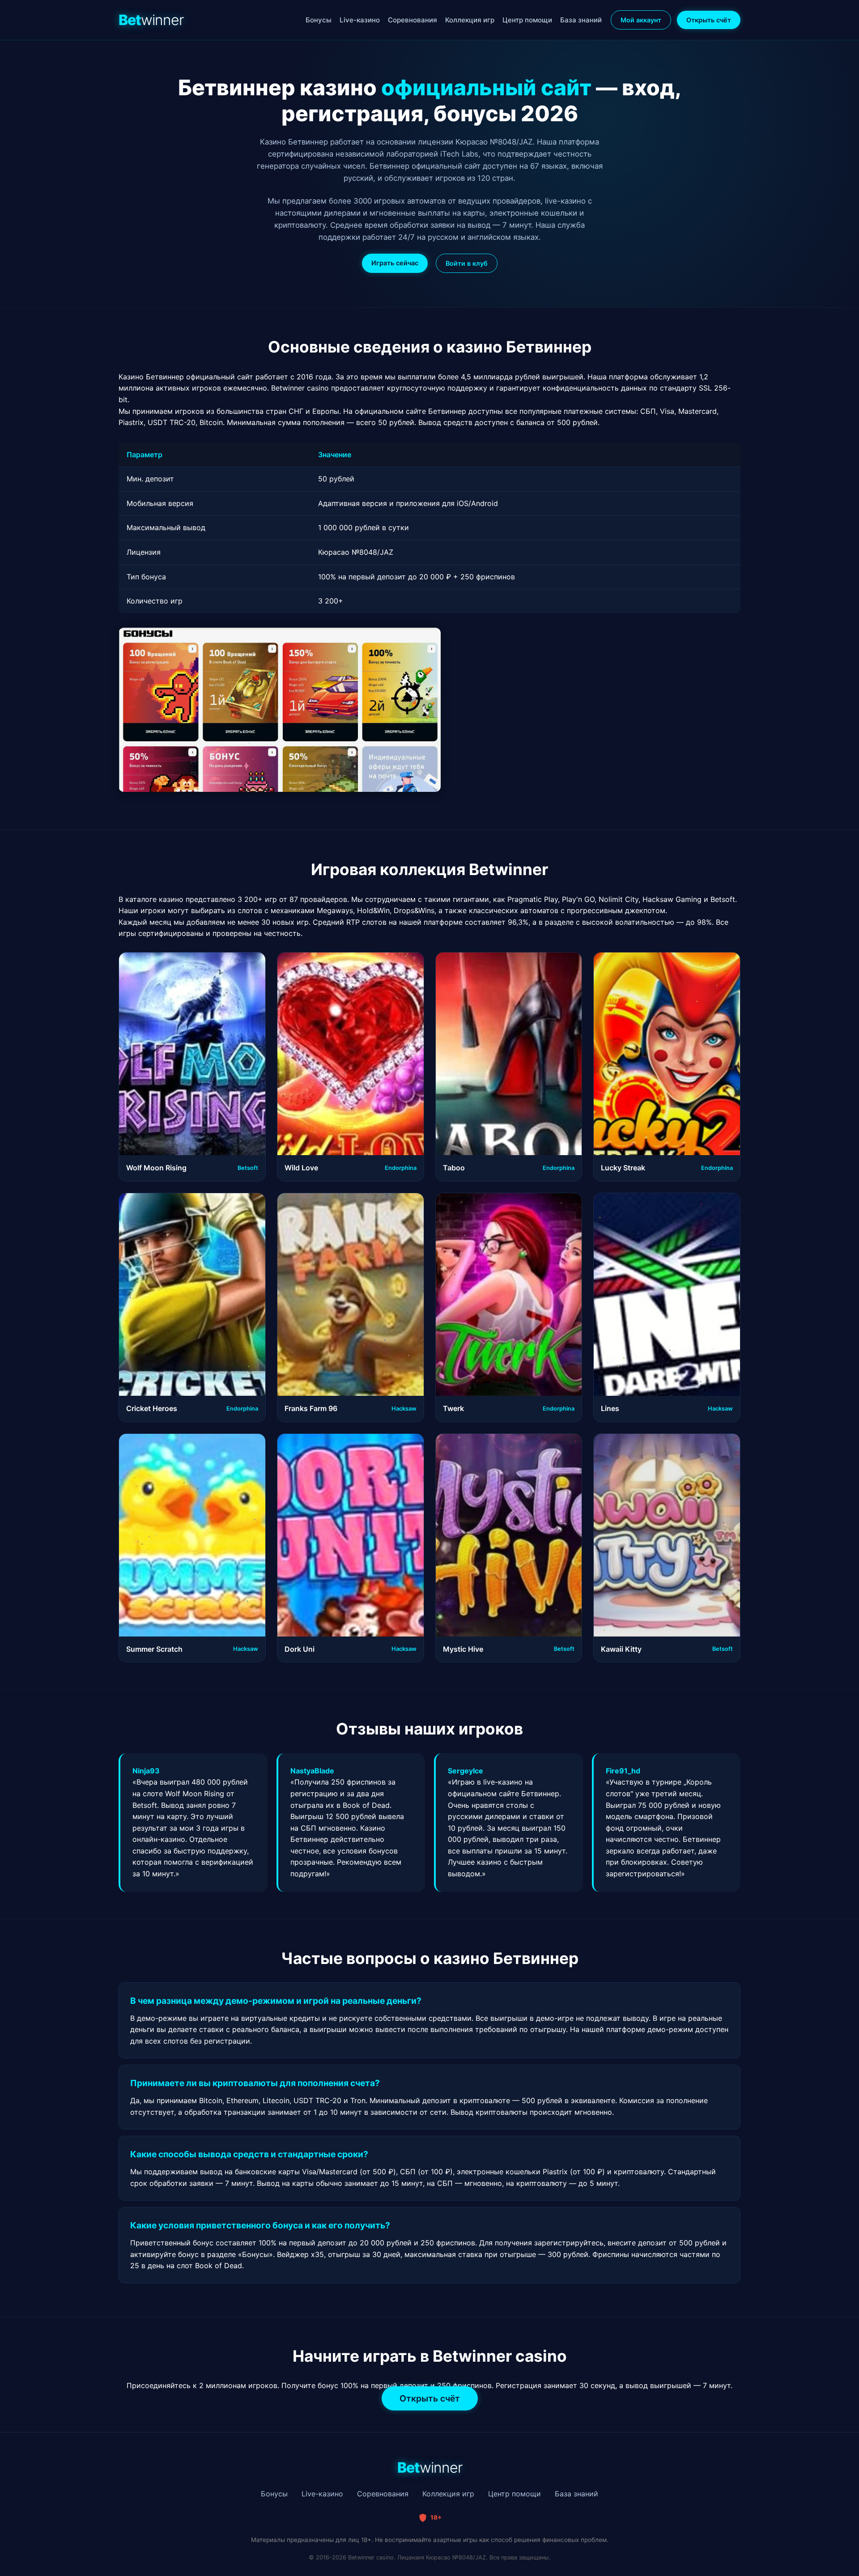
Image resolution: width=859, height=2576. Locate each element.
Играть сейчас (395, 263)
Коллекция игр (470, 20)
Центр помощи (527, 20)
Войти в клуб (467, 263)
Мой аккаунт (641, 20)
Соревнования (412, 20)
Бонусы (319, 20)
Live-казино (360, 20)
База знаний (581, 20)
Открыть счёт (709, 20)
